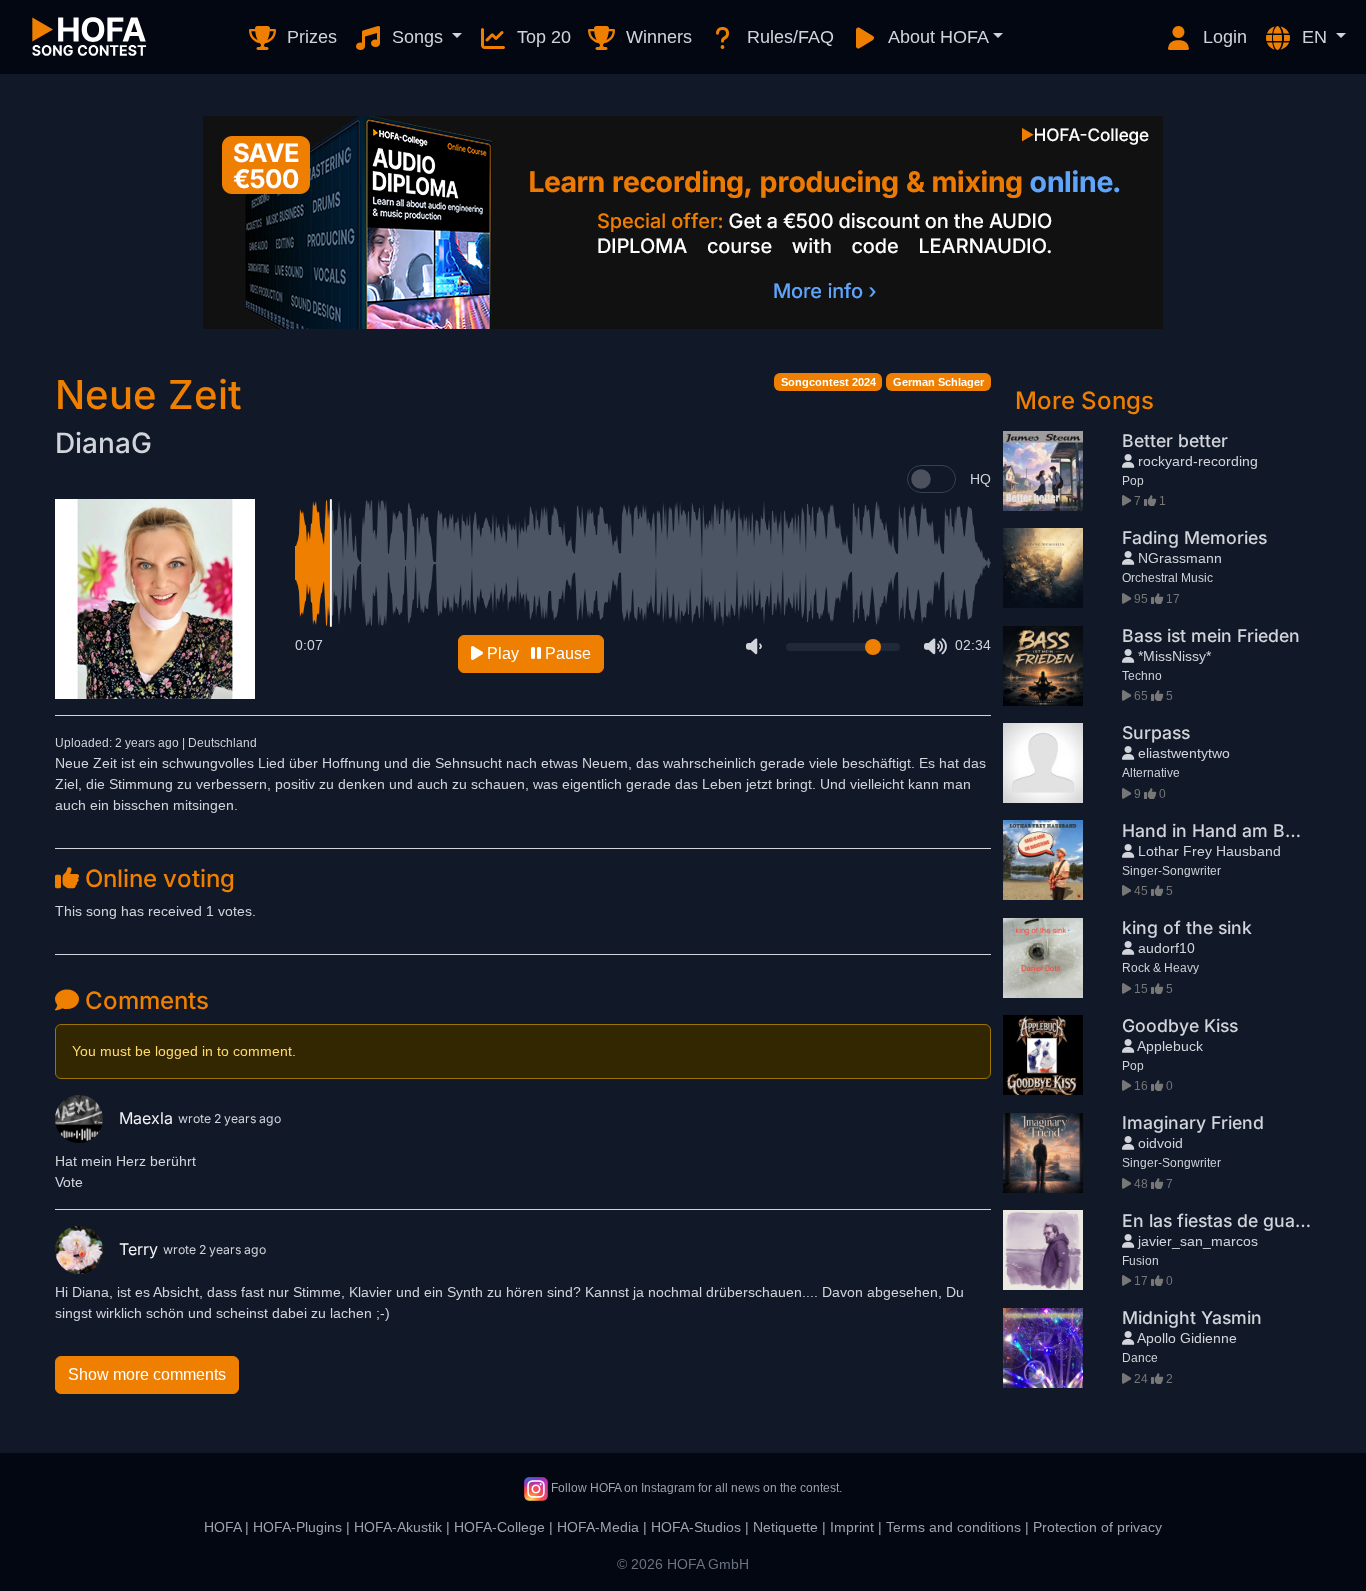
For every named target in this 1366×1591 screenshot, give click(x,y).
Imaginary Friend (1193, 1122)
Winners (656, 37)
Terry (141, 1249)
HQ (980, 479)
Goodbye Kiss (1180, 1025)
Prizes (309, 37)
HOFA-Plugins (297, 1527)
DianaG (103, 443)
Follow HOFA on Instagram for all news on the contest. (695, 1488)
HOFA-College (499, 1527)
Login (1222, 37)
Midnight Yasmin (1192, 1317)
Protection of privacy (1097, 1527)
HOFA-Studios (696, 1527)
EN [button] (1314, 37)
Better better (1175, 440)
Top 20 (541, 37)
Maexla (148, 1118)
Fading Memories (1194, 537)
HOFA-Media (598, 1527)
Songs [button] (417, 37)
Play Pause (537, 653)
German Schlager (938, 382)
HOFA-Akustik (398, 1527)
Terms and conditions (953, 1527)
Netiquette (785, 1527)
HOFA (222, 1527)
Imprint (852, 1527)
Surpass (1156, 732)
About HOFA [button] (936, 37)
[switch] (931, 479)
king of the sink (1187, 927)
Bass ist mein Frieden (1211, 635)
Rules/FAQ (788, 37)
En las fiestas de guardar (1226, 1220)
